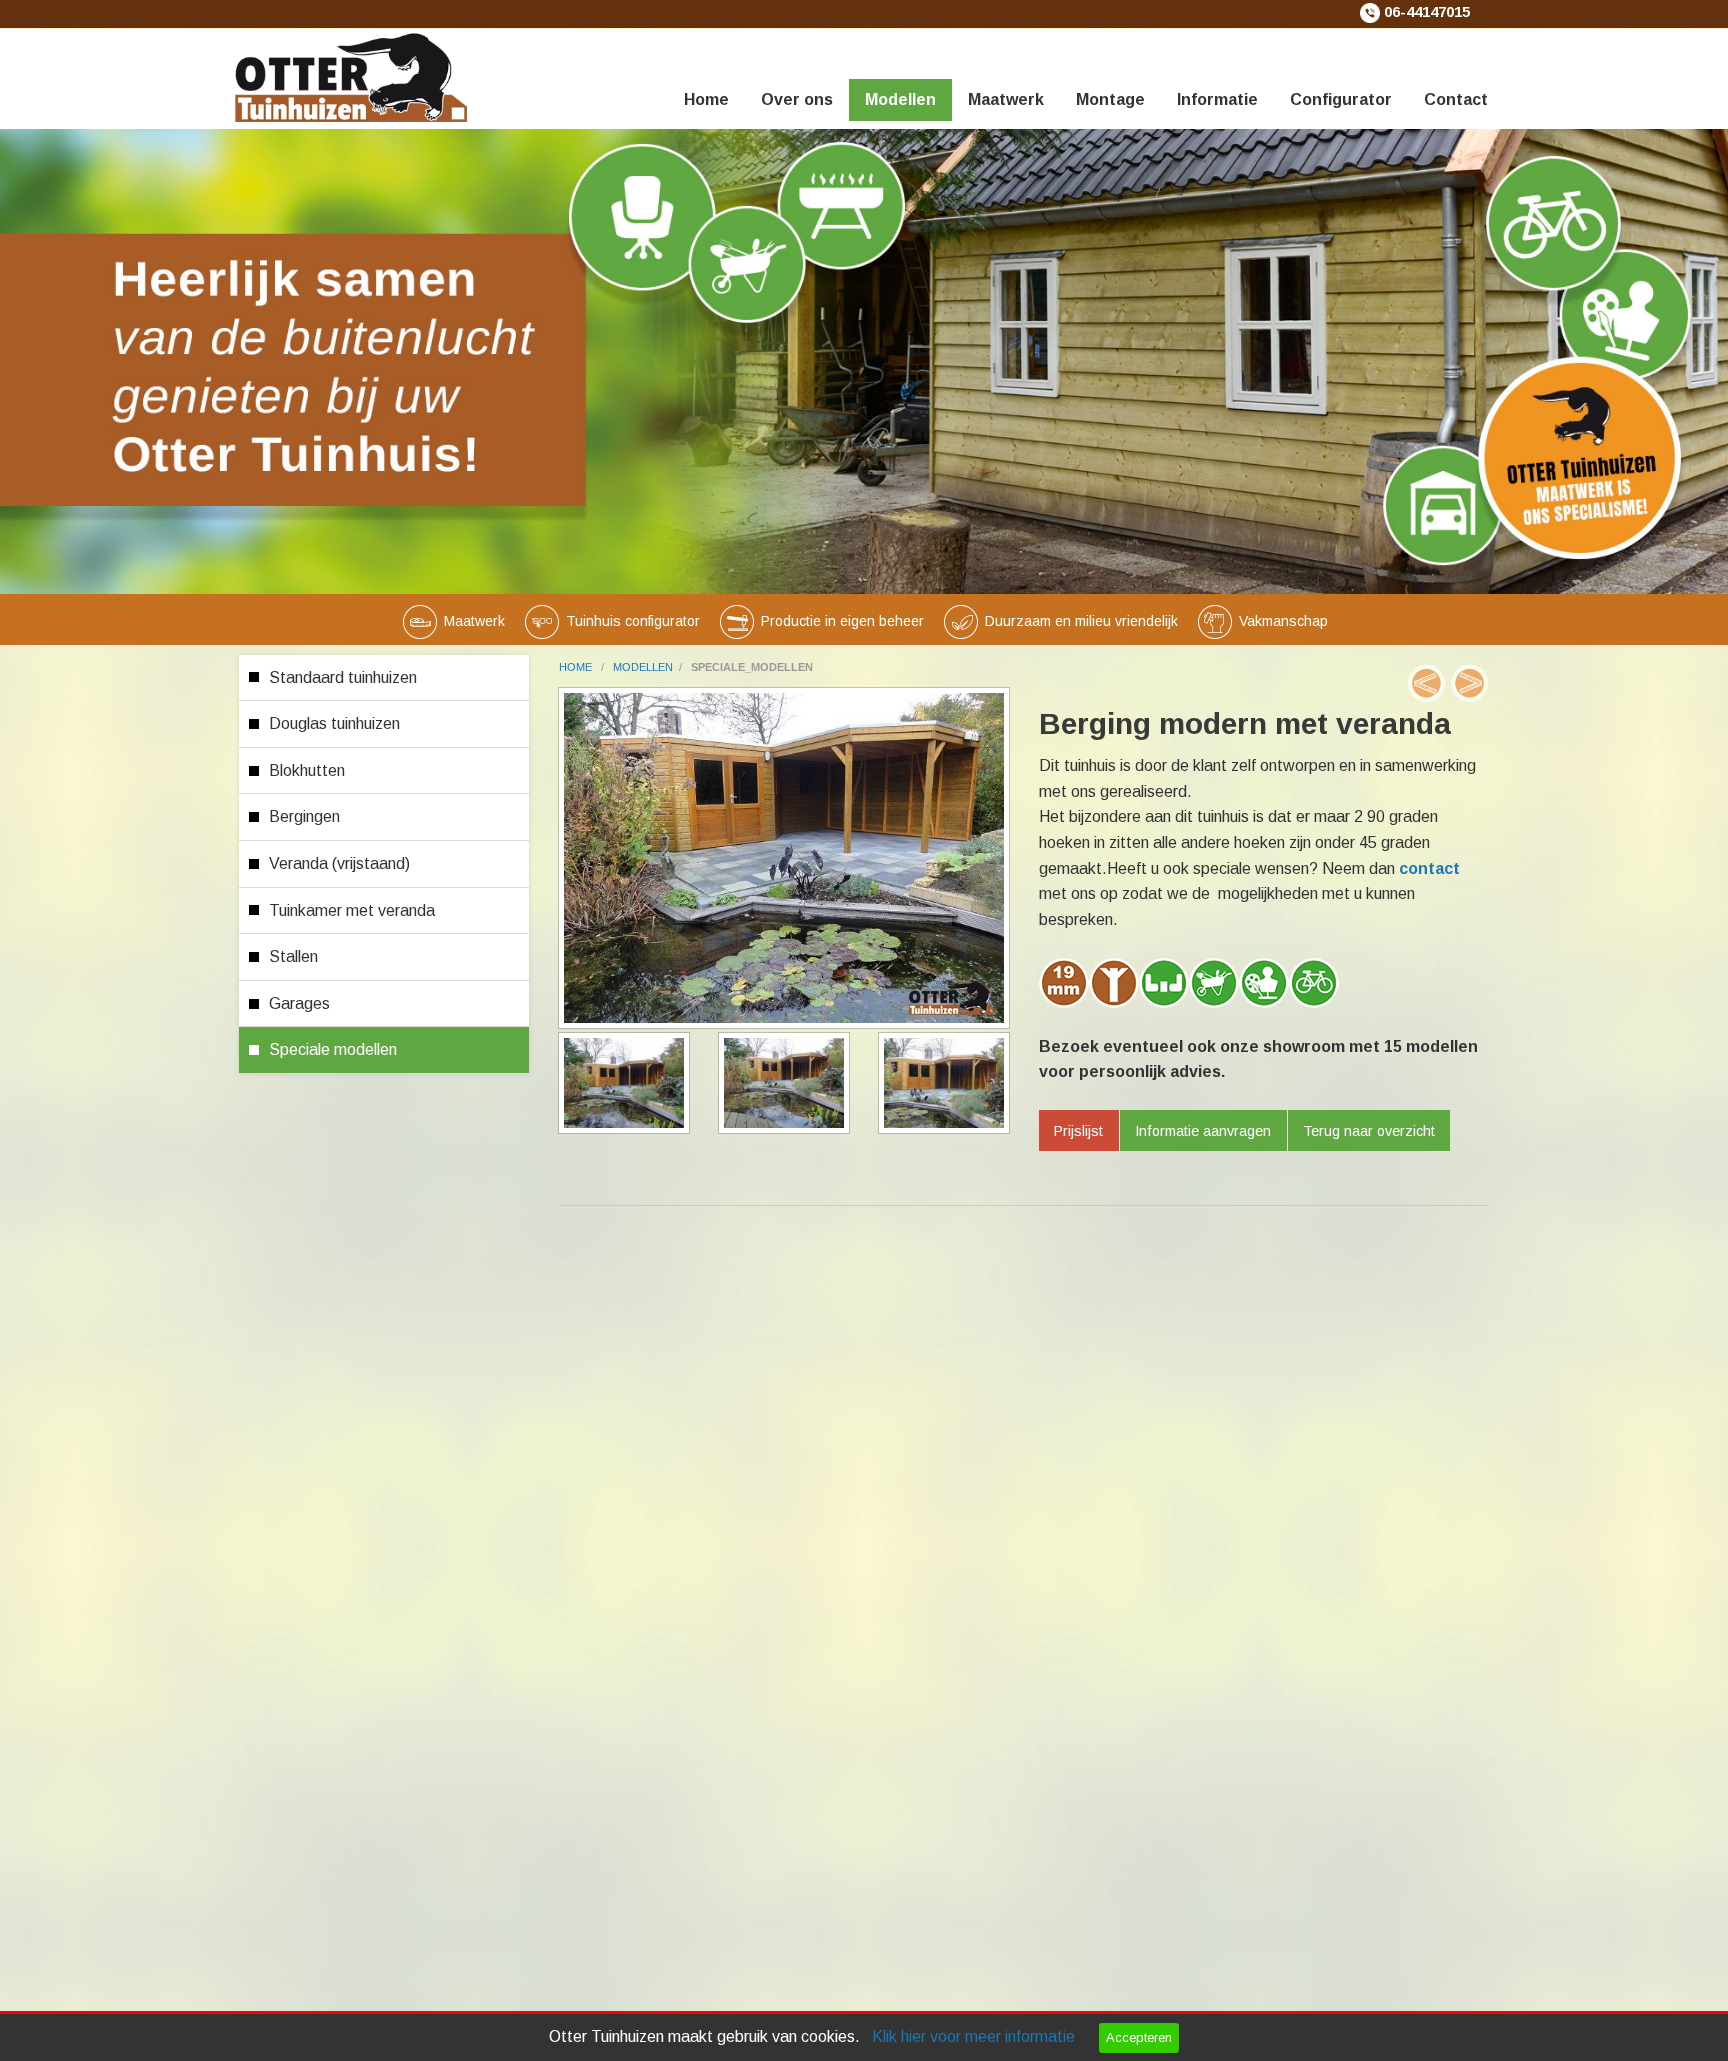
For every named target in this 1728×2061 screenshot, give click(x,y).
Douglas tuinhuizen (334, 723)
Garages (299, 1003)
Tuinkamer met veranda (352, 910)
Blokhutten (307, 770)
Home (706, 99)
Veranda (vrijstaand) (339, 863)
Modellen (900, 99)
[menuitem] (706, 75)
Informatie (1217, 99)
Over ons (797, 99)
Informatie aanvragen (1203, 1131)
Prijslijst (1078, 1131)
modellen (643, 667)
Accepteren (1139, 2037)
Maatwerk (1006, 99)
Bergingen (304, 816)
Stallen (293, 956)
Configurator (1341, 99)
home (577, 667)
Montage (1110, 99)
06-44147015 (1427, 12)
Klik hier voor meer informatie (973, 2036)
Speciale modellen (333, 1049)
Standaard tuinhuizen (343, 677)
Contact (1456, 99)
